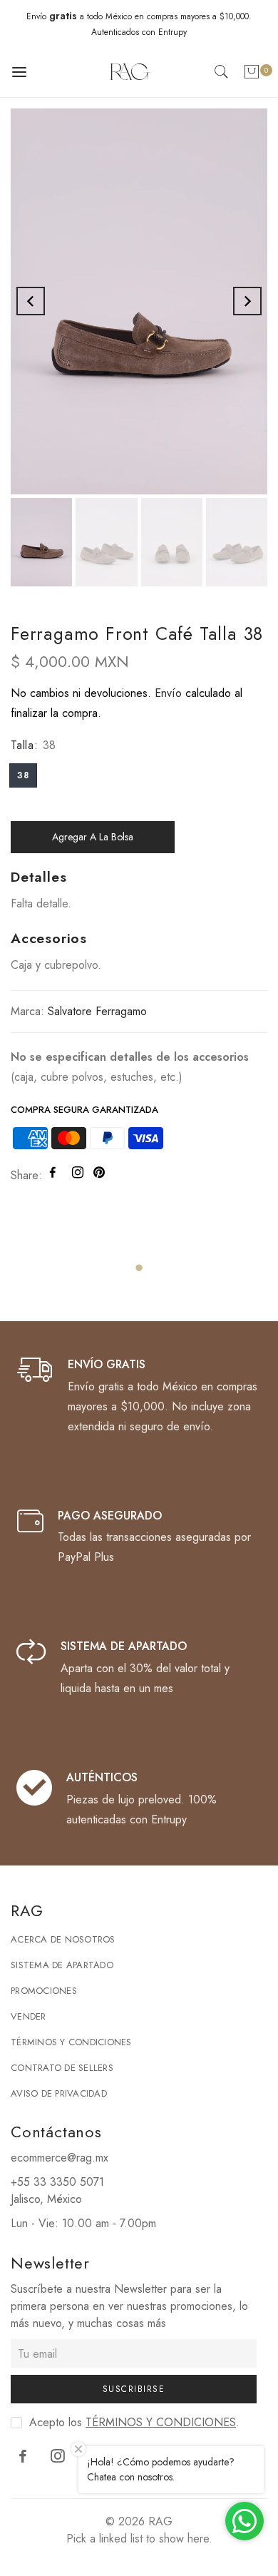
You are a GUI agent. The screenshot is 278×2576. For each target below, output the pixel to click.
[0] (252, 75)
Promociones (44, 1991)
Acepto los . (134, 2422)
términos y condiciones (161, 2422)
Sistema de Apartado (62, 1965)
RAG (160, 2521)
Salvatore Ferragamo (97, 1011)
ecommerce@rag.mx (60, 2158)
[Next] (247, 301)
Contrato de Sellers (62, 2068)
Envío (168, 693)
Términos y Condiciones (71, 2042)
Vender (29, 2016)
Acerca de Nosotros (63, 1939)
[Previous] (31, 301)
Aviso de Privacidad (59, 2093)
